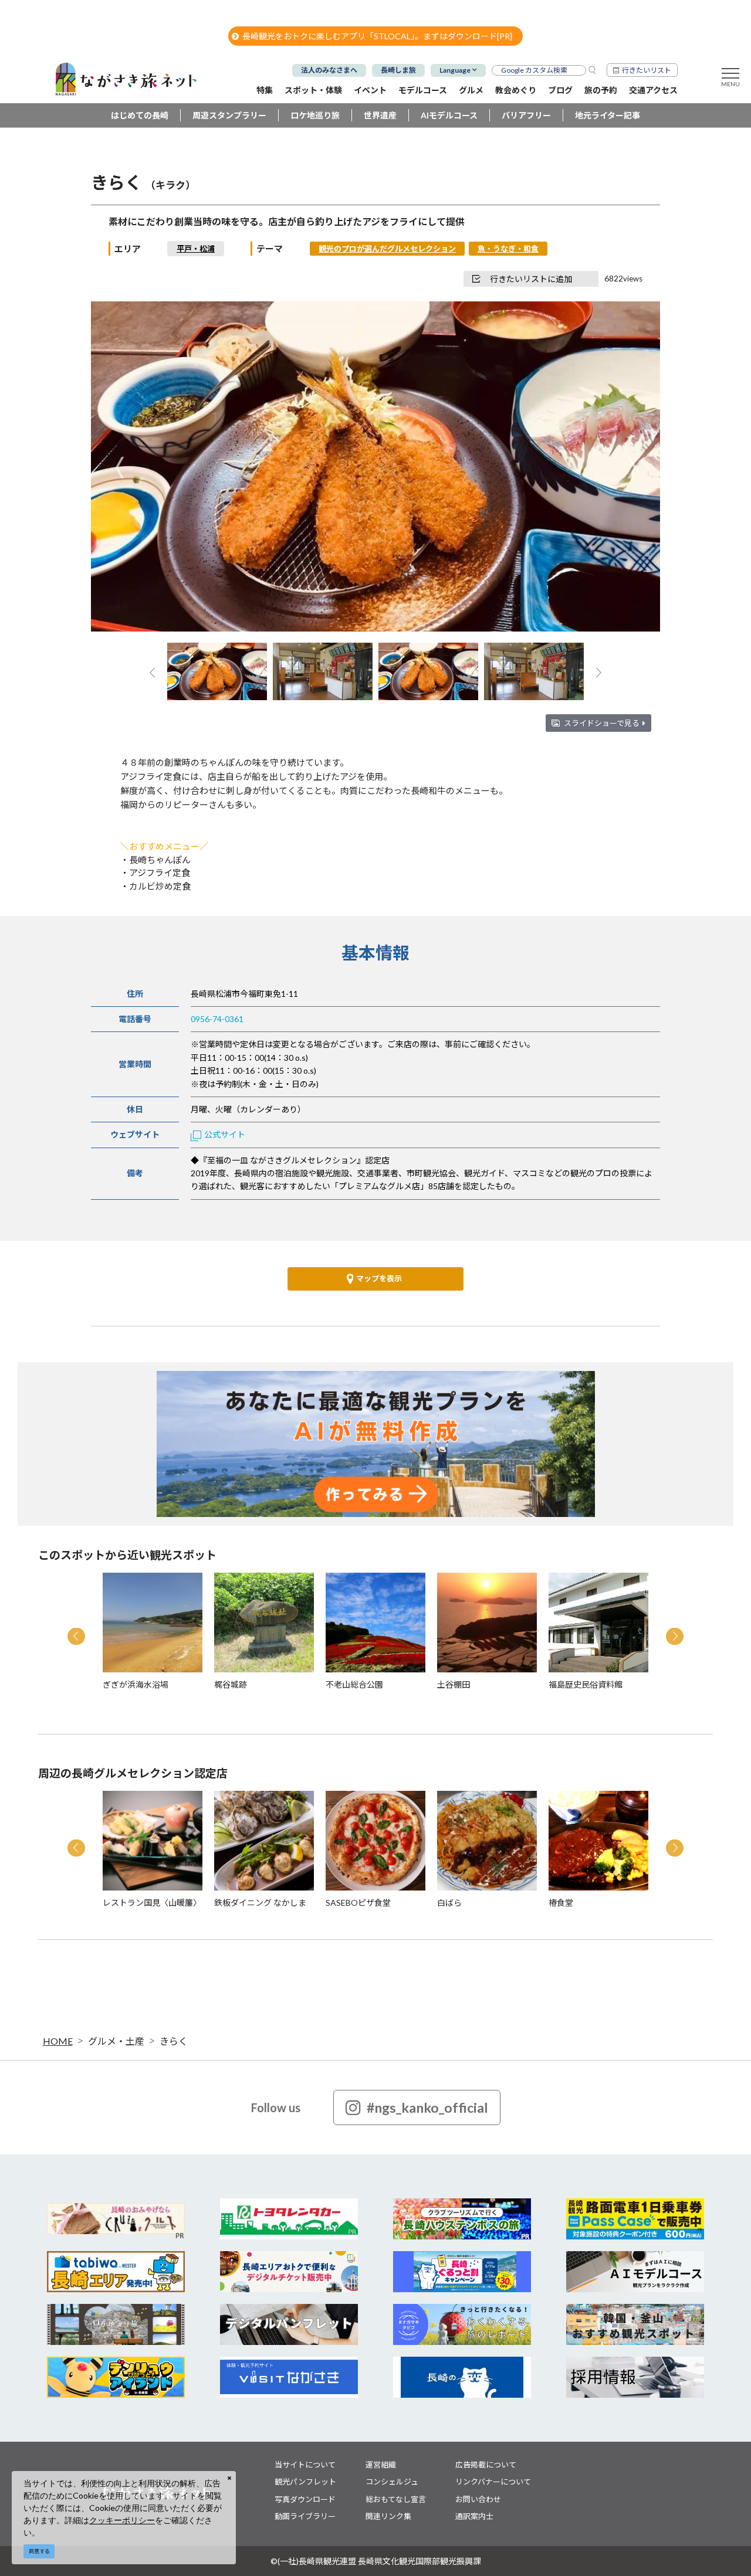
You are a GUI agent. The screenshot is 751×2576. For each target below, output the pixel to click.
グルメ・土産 (116, 2041)
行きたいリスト (647, 70)
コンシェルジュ (392, 2482)
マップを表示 (379, 1278)
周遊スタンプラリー (229, 115)
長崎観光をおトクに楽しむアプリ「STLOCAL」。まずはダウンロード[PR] (377, 36)
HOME (58, 2041)
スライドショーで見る (602, 723)
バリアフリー (526, 115)
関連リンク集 (388, 2516)
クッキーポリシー (122, 2520)
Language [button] (455, 70)
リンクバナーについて (493, 2482)
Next (632, 468)
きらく (174, 2041)
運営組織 (381, 2465)
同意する (39, 2551)
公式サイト (225, 1134)
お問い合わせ (478, 2499)
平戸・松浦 (196, 249)
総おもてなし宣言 (396, 2499)
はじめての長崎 (140, 115)
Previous (119, 468)
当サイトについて (305, 2465)
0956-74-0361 (217, 1019)
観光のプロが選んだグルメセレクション (387, 249)
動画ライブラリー (305, 2516)
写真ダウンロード (305, 2499)
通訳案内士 (474, 2516)
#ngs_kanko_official (427, 2107)
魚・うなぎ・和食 (508, 249)
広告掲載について (486, 2465)
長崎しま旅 (398, 70)
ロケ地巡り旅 (315, 115)
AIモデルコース (449, 115)
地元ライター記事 (608, 115)
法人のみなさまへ (329, 70)
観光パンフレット (305, 2482)
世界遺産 (380, 115)
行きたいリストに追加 (531, 279)
